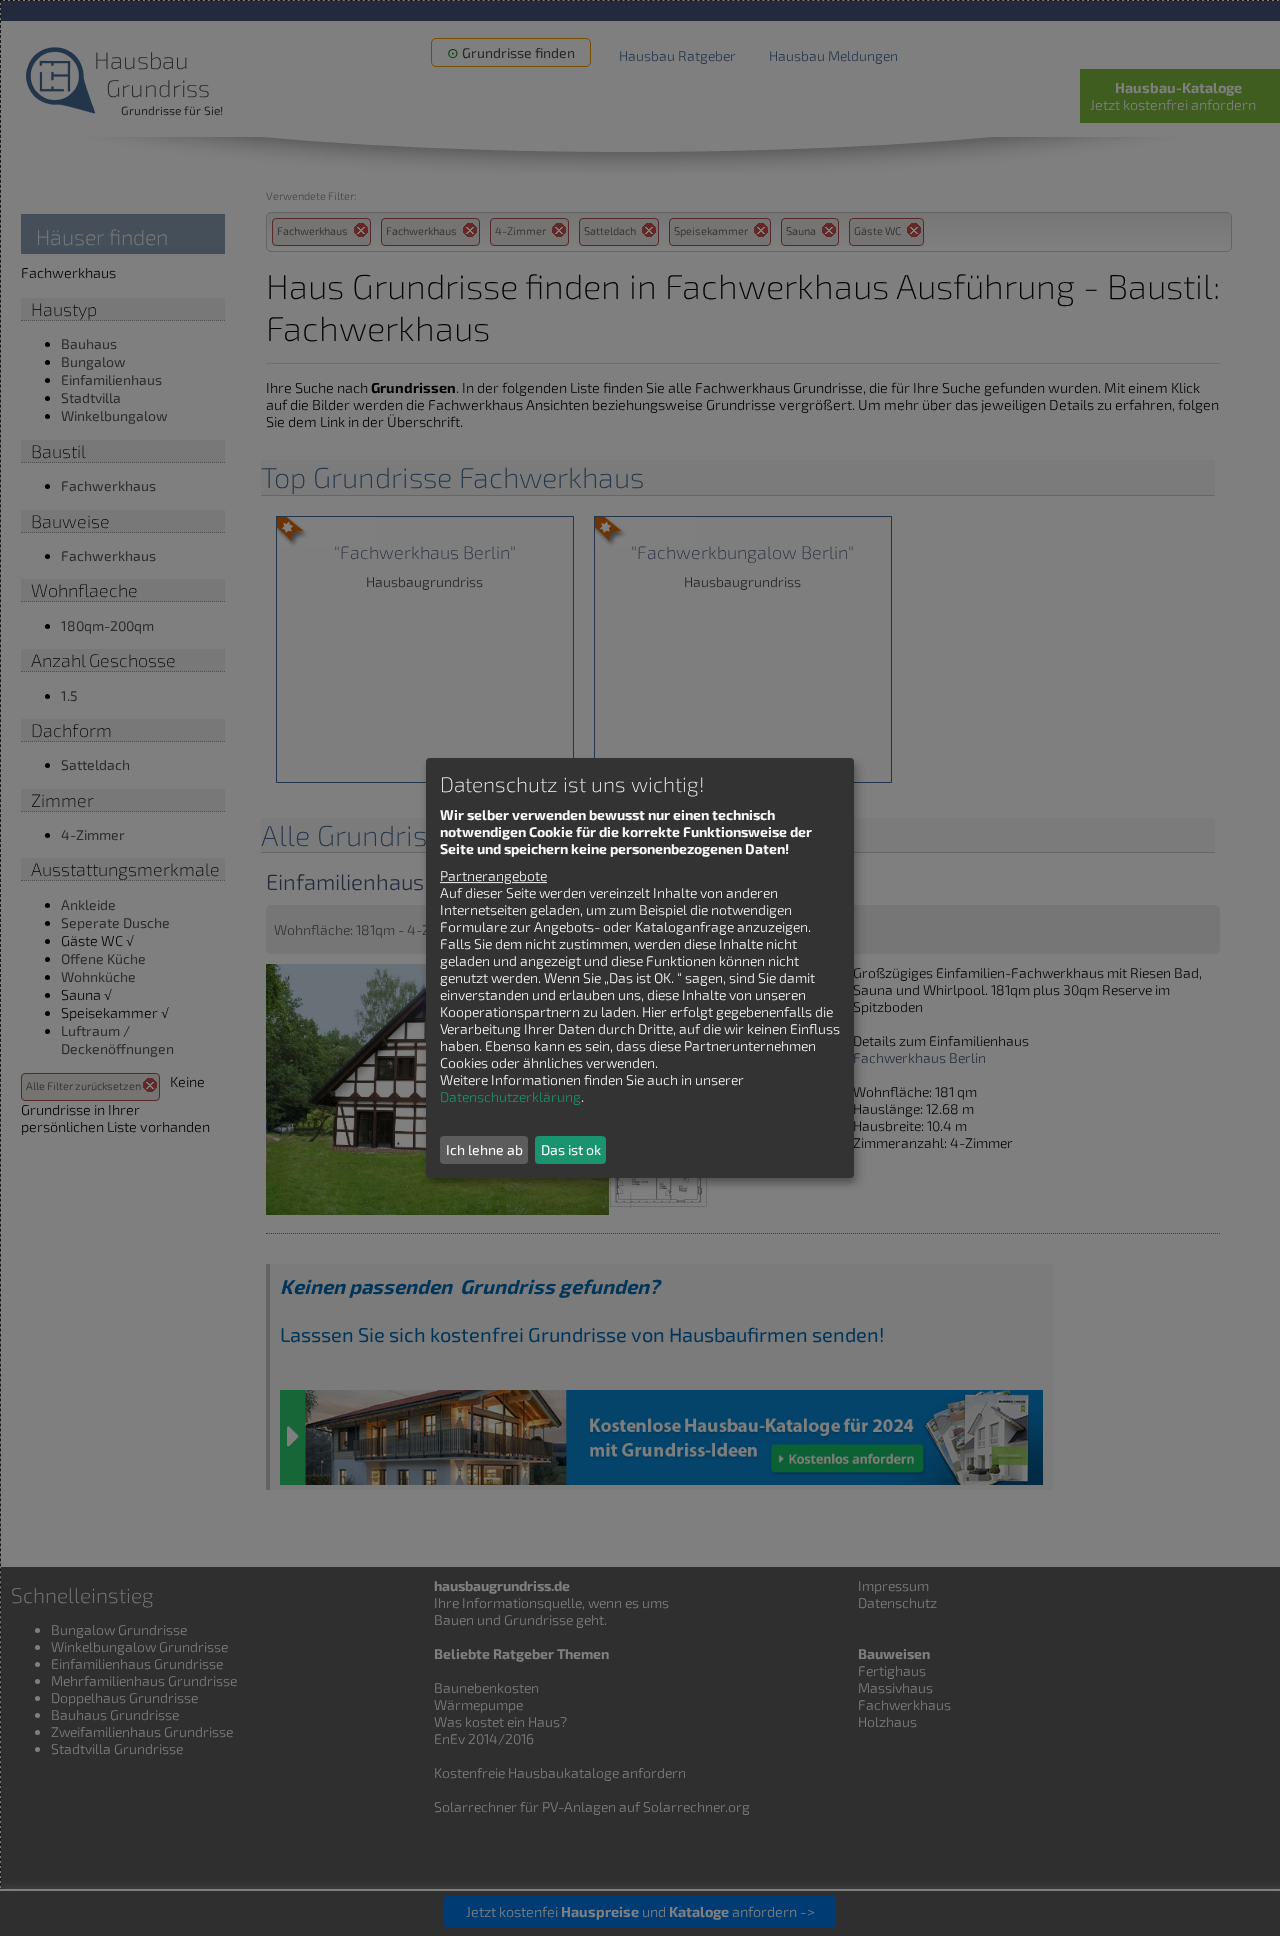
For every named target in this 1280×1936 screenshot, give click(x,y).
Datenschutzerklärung (510, 1096)
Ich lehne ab (484, 1149)
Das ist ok (571, 1149)
